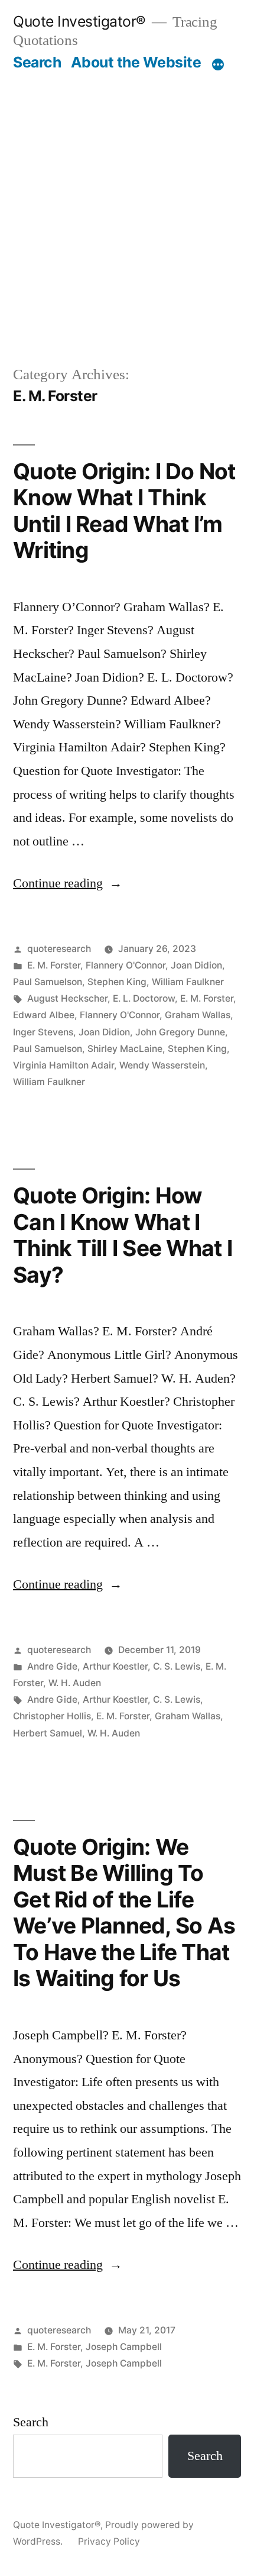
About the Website (136, 62)
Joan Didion (196, 965)
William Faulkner (188, 982)
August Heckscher (67, 998)
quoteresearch (59, 949)
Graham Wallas (198, 1015)
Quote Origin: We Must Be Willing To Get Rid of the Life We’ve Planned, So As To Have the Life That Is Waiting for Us (124, 1913)
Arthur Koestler (115, 1666)
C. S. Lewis (177, 1666)
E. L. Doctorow (144, 998)
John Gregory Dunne (180, 1032)
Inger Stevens (43, 1032)
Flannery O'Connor (126, 965)
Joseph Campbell (124, 2347)
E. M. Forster (54, 965)
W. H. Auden (75, 1683)
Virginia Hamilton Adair (63, 1065)
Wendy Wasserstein (162, 1065)
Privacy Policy (109, 2541)
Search (37, 62)
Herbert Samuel (48, 1733)
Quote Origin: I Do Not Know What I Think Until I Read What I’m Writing (124, 511)
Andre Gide (52, 1666)
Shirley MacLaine (125, 1049)
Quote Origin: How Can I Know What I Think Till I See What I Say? (123, 1235)
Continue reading (68, 883)
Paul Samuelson (48, 982)
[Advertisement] (127, 205)
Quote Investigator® (79, 21)
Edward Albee (44, 1015)
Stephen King (117, 982)
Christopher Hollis (52, 1716)
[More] (218, 64)
